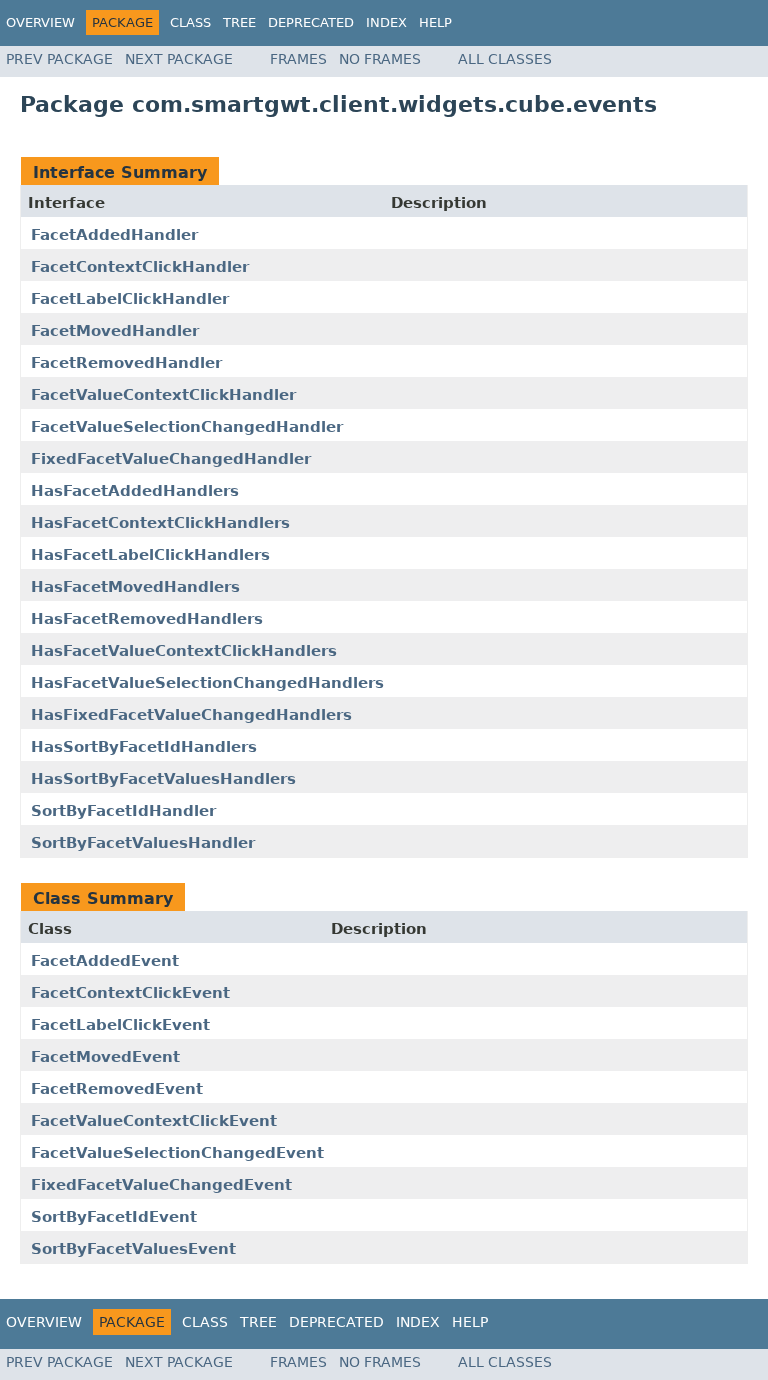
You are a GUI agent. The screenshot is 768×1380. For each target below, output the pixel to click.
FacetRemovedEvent (117, 1089)
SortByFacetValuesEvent (133, 1249)
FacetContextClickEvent (130, 993)
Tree (239, 22)
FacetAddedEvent (105, 961)
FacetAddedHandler (114, 235)
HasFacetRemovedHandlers (147, 619)
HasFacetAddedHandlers (135, 491)
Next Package (179, 59)
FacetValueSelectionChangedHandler (187, 427)
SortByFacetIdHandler (123, 811)
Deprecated (311, 22)
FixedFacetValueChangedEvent (161, 1185)
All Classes (505, 59)
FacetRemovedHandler (126, 363)
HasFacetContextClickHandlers (160, 523)
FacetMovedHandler (115, 331)
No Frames (380, 59)
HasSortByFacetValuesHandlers (163, 779)
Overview (40, 22)
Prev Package (59, 59)
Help (435, 22)
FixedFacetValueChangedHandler (171, 459)
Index (386, 22)
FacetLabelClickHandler (130, 299)
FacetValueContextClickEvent (154, 1121)
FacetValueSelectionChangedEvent (177, 1153)
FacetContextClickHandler (140, 267)
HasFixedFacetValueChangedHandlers (191, 715)
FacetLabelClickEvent (120, 1025)
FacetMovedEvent (105, 1057)
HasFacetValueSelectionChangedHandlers (207, 683)
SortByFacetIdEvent (114, 1217)
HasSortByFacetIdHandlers (144, 747)
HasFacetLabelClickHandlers (150, 555)
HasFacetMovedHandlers (135, 587)
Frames (298, 59)
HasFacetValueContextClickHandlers (184, 651)
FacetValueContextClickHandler (163, 395)
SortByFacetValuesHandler (143, 843)
